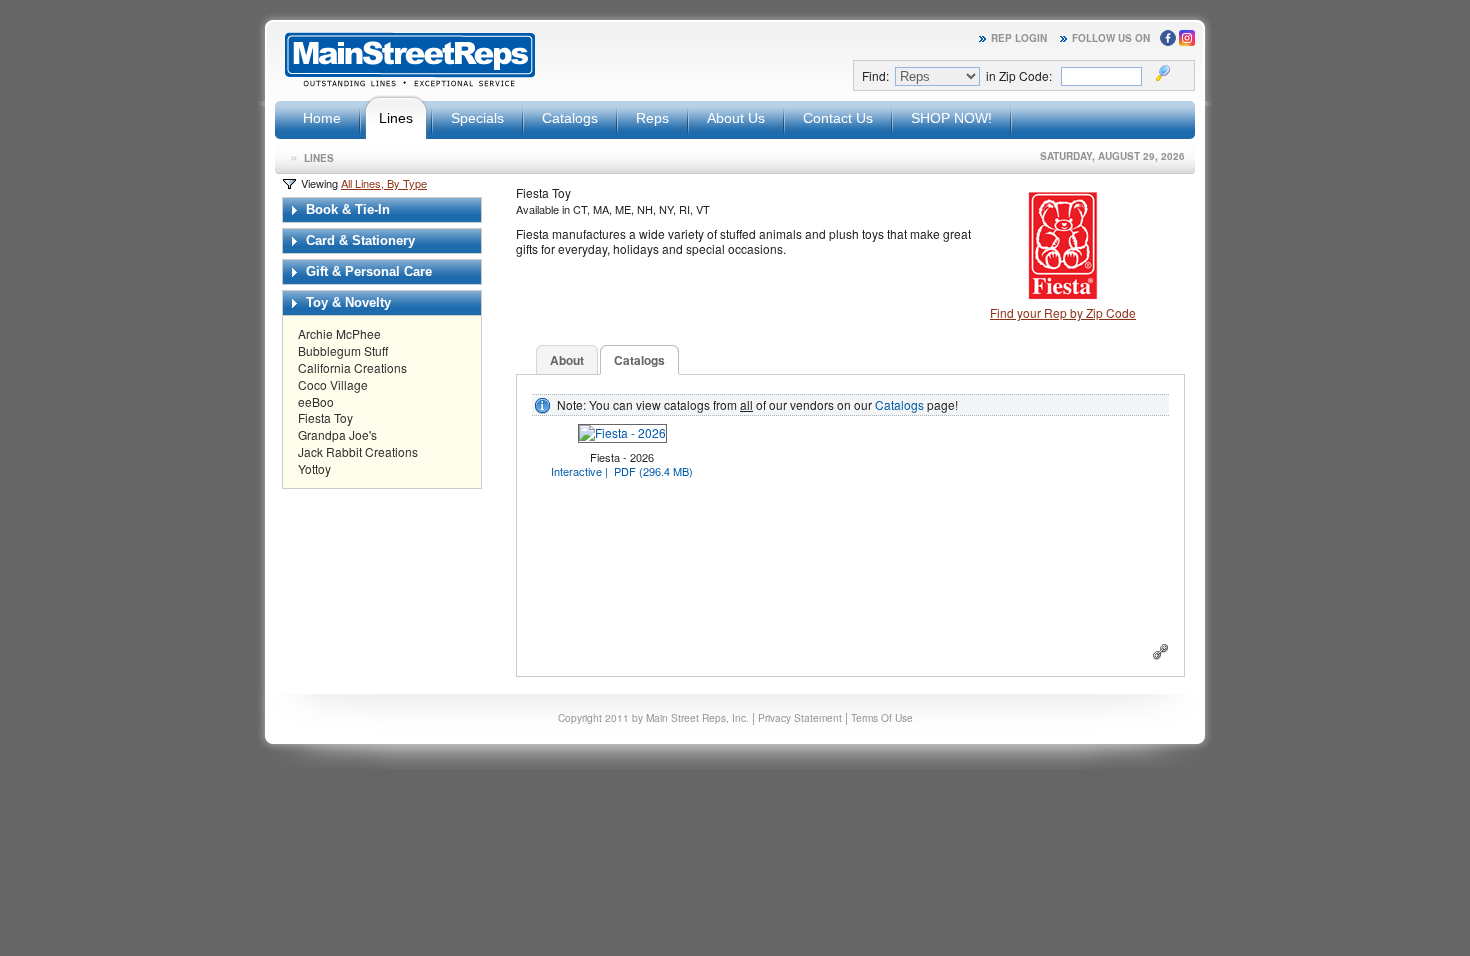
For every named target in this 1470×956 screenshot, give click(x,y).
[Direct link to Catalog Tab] (1161, 654)
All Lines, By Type (384, 183)
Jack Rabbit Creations (358, 451)
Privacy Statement (800, 717)
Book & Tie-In (346, 209)
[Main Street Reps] (410, 83)
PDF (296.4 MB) (653, 471)
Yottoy (314, 468)
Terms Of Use (882, 717)
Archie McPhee (339, 333)
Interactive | (581, 471)
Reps (652, 118)
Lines (396, 118)
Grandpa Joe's (337, 434)
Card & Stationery (358, 240)
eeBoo (316, 401)
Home (322, 118)
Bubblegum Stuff (343, 350)
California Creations (352, 367)
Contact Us (838, 118)
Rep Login (1019, 38)
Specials (477, 118)
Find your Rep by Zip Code (1063, 312)
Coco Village (333, 384)
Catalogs (570, 118)
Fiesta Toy (325, 417)
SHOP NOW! (951, 118)
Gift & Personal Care (367, 271)
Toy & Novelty (346, 302)
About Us (736, 118)
